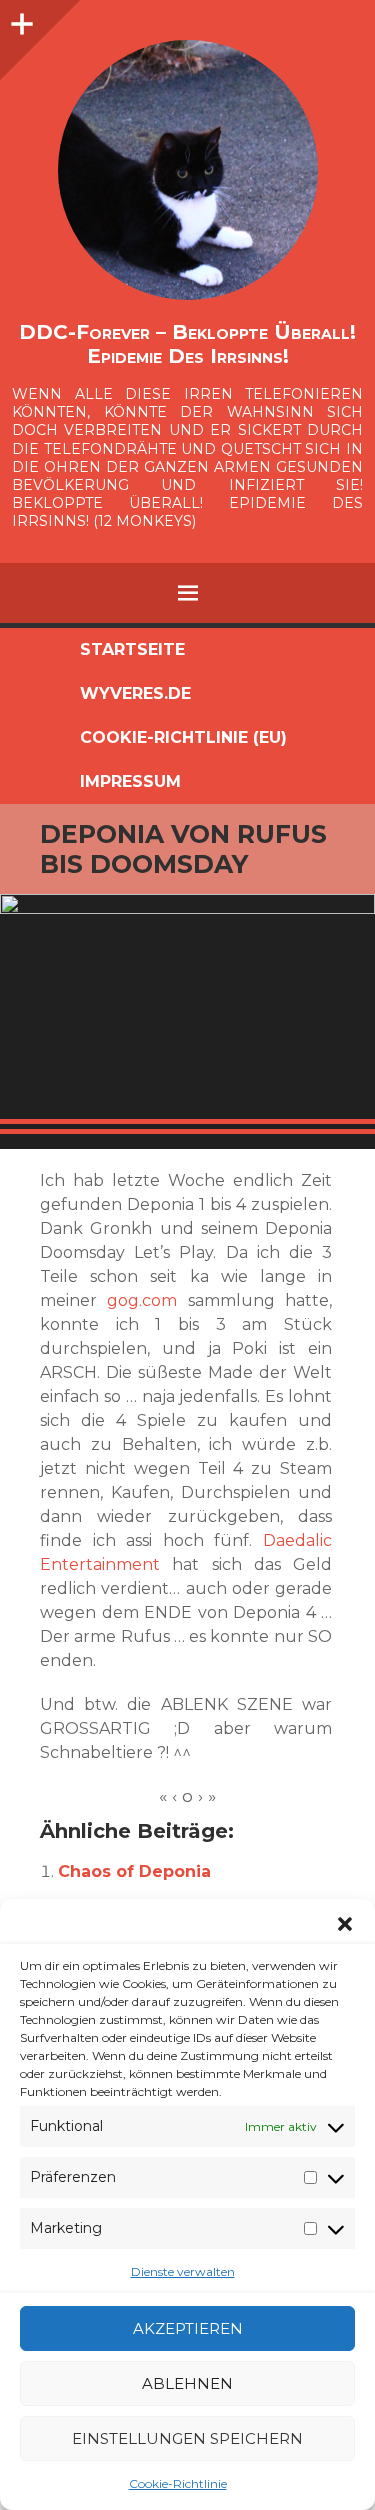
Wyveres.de (135, 693)
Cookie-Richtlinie (178, 2483)
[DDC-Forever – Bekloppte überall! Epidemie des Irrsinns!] (187, 170)
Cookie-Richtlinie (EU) (183, 737)
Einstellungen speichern (187, 2438)
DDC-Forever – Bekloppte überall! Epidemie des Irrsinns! (187, 344)
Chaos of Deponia (134, 1871)
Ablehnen (187, 2383)
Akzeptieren (188, 2328)
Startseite (132, 649)
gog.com (142, 1300)
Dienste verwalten (183, 2271)
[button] (345, 1924)
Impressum (130, 781)
